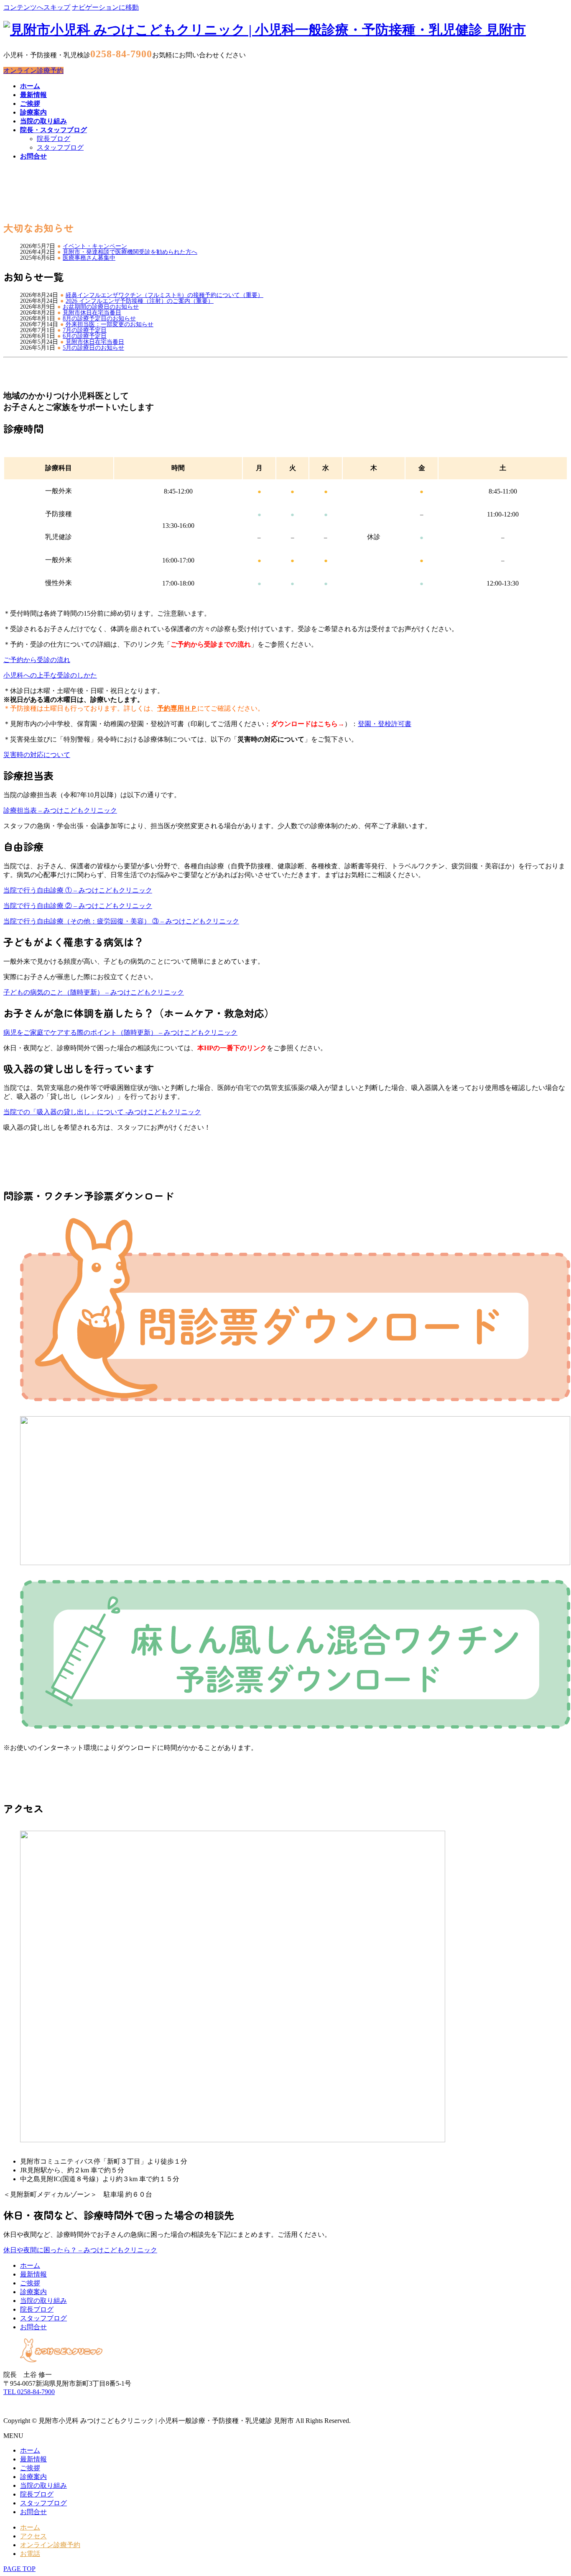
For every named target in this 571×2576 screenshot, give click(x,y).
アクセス (33, 2536)
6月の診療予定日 (85, 336)
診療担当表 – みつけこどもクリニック (60, 810)
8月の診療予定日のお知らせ (99, 319)
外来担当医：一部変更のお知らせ (110, 325)
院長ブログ (54, 139)
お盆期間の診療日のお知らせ (101, 307)
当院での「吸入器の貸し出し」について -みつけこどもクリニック (102, 1112)
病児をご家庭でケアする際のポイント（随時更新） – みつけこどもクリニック (120, 1032)
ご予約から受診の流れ (37, 660)
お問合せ (33, 2327)
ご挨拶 (30, 2283)
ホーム (30, 2265)
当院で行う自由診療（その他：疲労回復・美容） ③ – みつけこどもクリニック (121, 921)
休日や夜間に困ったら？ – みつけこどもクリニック (80, 2250)
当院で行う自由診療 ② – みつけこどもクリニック (78, 906)
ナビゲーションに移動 (105, 7)
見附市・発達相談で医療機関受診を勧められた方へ (130, 252)
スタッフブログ (60, 147)
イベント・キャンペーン (95, 246)
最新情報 (33, 2274)
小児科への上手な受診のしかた (50, 675)
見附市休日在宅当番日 (92, 313)
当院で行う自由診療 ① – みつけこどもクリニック (78, 890)
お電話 (30, 2554)
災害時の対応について (37, 755)
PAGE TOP (19, 2569)
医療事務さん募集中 (89, 258)
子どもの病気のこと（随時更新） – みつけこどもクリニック (94, 992)
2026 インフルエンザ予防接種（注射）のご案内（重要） (140, 301)
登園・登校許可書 (385, 724)
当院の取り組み (43, 2301)
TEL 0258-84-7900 (29, 2392)
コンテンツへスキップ (37, 7)
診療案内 (33, 2292)
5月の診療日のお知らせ (93, 348)
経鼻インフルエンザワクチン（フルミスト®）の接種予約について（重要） (164, 295)
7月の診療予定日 (85, 330)
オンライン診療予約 (33, 70)
